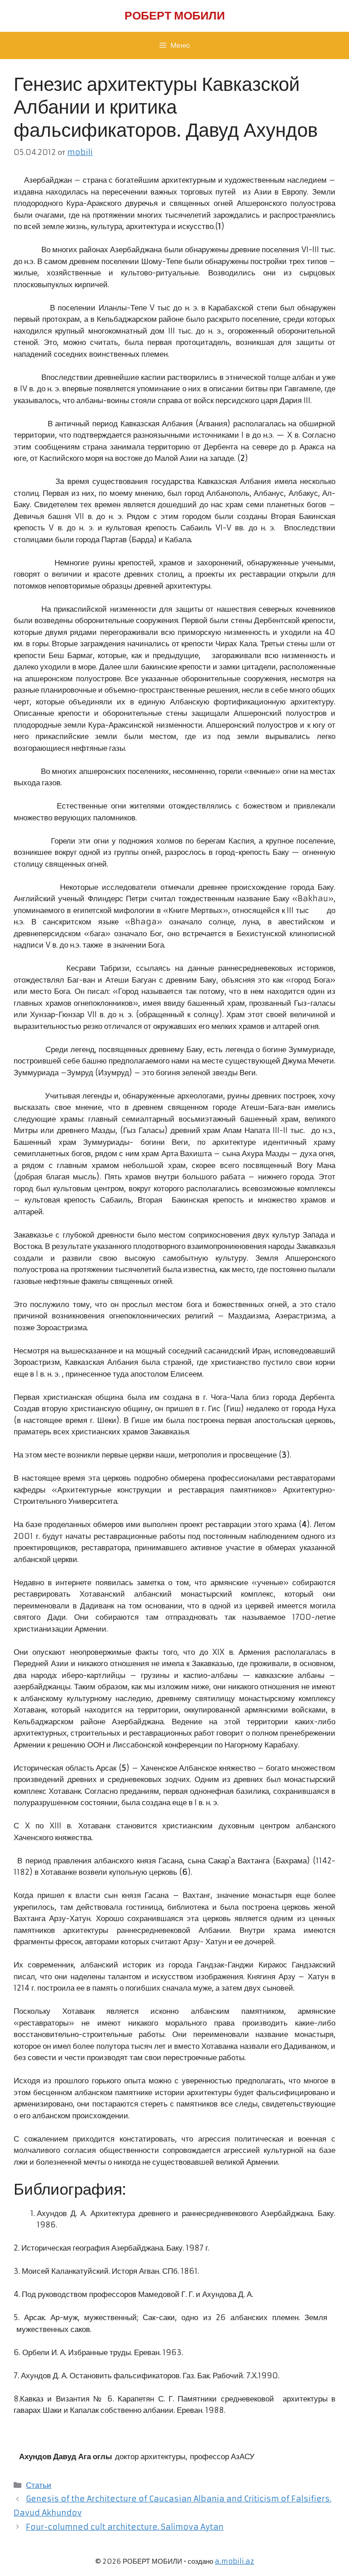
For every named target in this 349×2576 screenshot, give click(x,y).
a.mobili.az (234, 2561)
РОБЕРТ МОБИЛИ (175, 16)
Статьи (39, 2485)
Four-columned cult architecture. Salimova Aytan (125, 2527)
